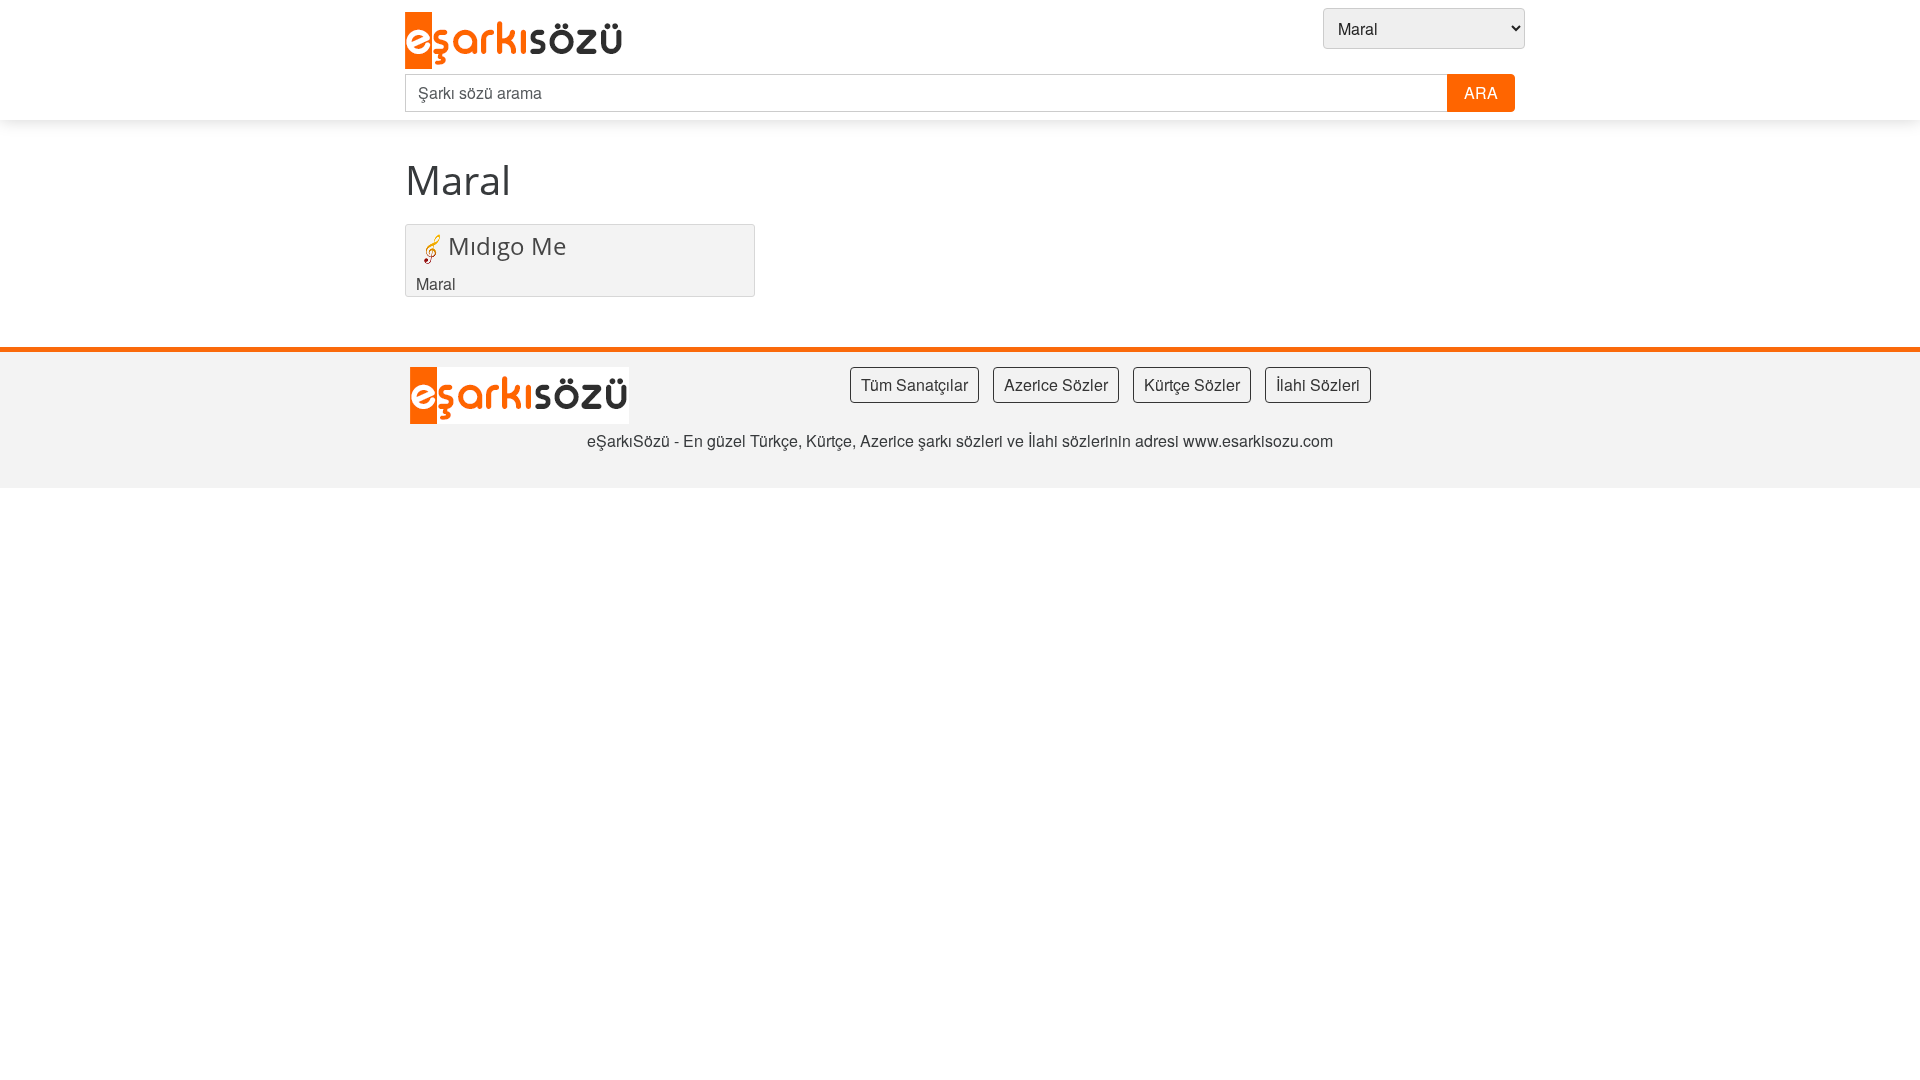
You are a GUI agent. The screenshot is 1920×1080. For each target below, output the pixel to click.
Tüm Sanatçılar (914, 384)
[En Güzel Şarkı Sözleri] (519, 41)
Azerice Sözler (1056, 384)
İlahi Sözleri (1318, 384)
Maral (436, 283)
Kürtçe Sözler (1192, 384)
